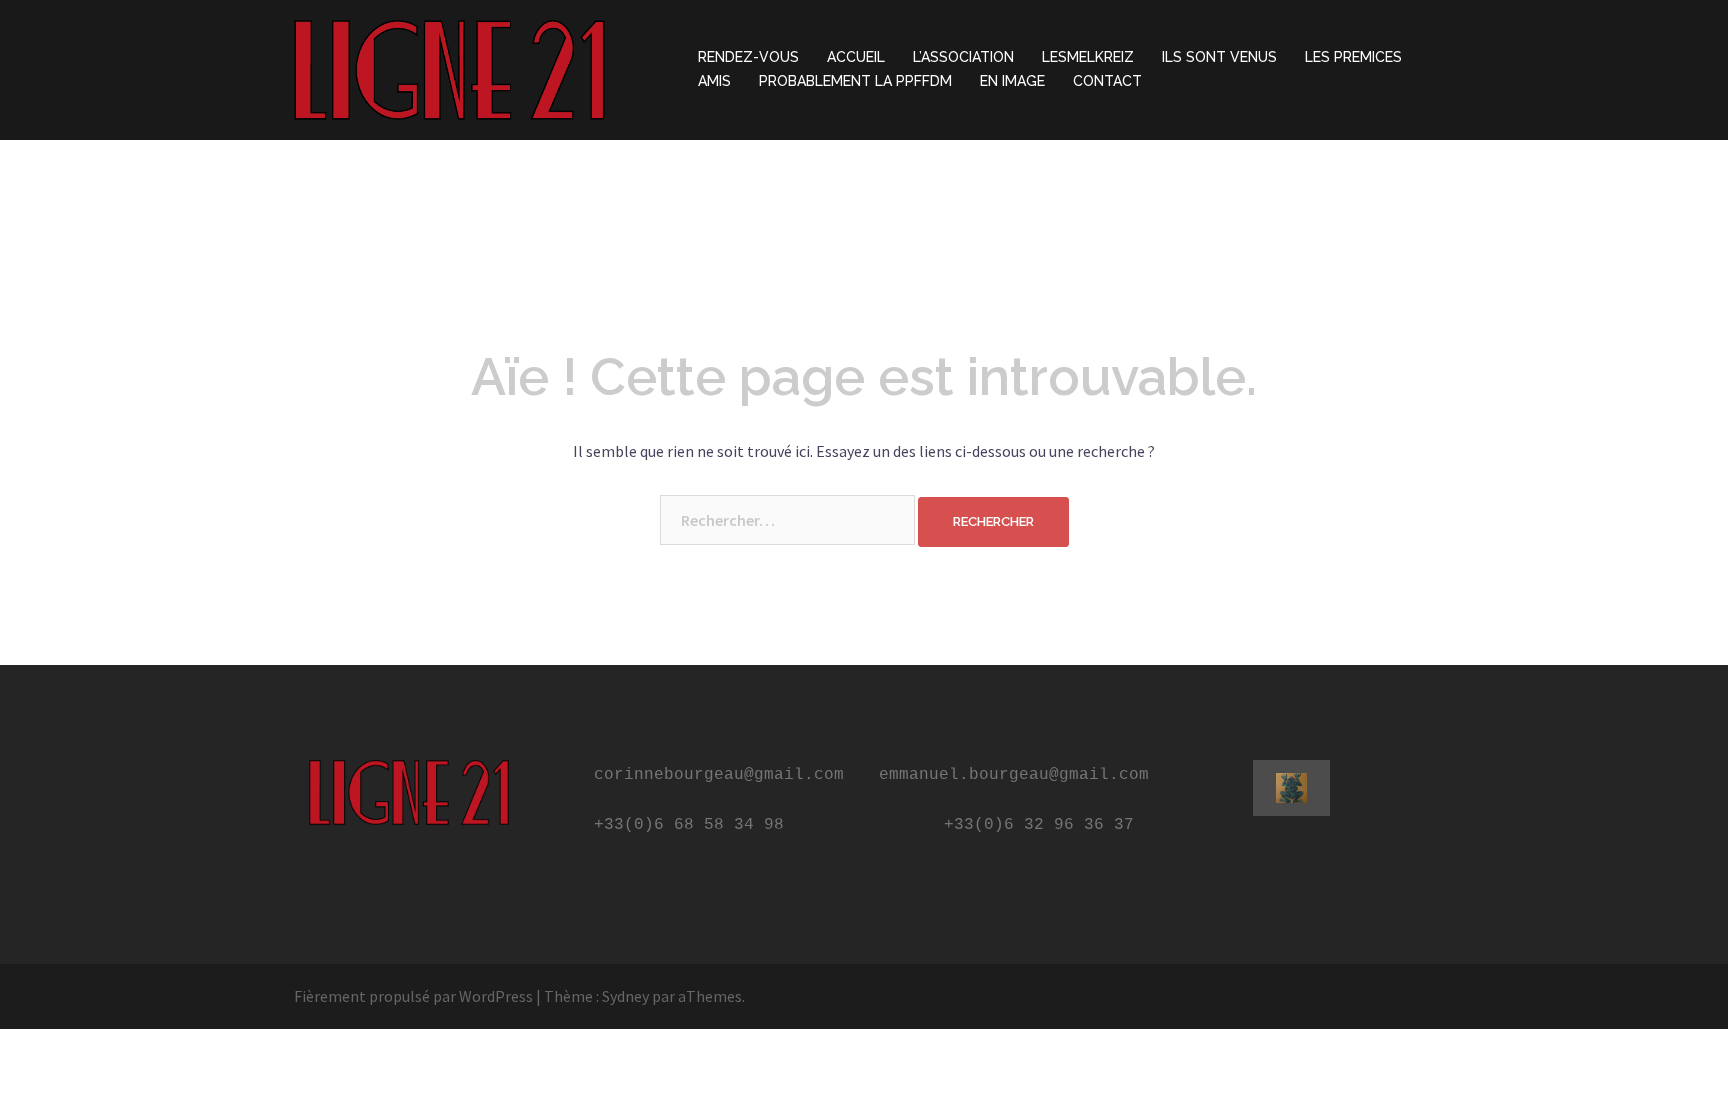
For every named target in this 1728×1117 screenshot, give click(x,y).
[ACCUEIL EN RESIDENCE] (449, 68)
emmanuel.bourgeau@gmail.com (1014, 775)
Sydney (625, 996)
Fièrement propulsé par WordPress (413, 996)
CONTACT (1107, 81)
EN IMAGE (1012, 81)
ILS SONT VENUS (1219, 57)
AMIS (714, 81)
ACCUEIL (856, 57)
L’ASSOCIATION (963, 57)
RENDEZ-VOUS (748, 57)
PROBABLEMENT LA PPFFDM (855, 81)
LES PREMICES (1353, 57)
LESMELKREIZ (1088, 57)
